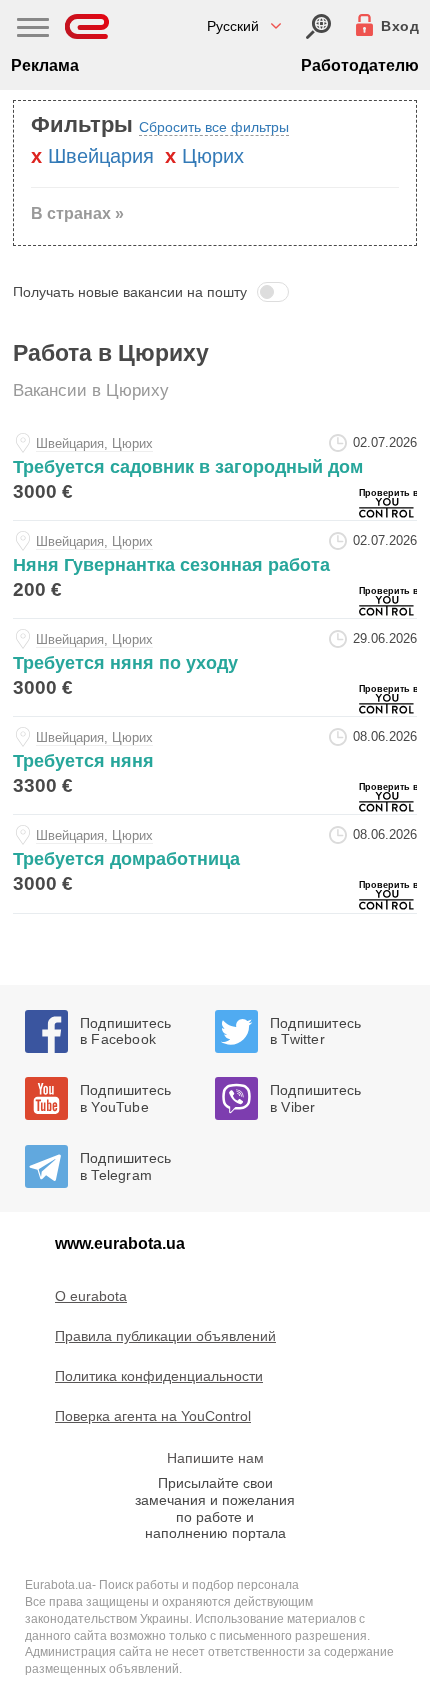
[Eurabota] (87, 26)
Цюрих (213, 156)
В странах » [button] (77, 213)
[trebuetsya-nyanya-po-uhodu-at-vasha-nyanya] (215, 667)
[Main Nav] (33, 30)
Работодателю (360, 65)
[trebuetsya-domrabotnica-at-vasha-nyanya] (215, 863)
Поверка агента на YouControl (153, 1416)
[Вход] (318, 26)
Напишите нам (215, 1458)
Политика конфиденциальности (159, 1376)
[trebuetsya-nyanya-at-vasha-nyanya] (215, 765)
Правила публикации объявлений (165, 1336)
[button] (215, 292)
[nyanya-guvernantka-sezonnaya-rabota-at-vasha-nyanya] (215, 569)
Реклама (45, 65)
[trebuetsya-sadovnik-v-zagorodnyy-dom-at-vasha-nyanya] (215, 471)
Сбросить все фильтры (214, 127)
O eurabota (91, 1296)
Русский (233, 26)
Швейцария (101, 156)
